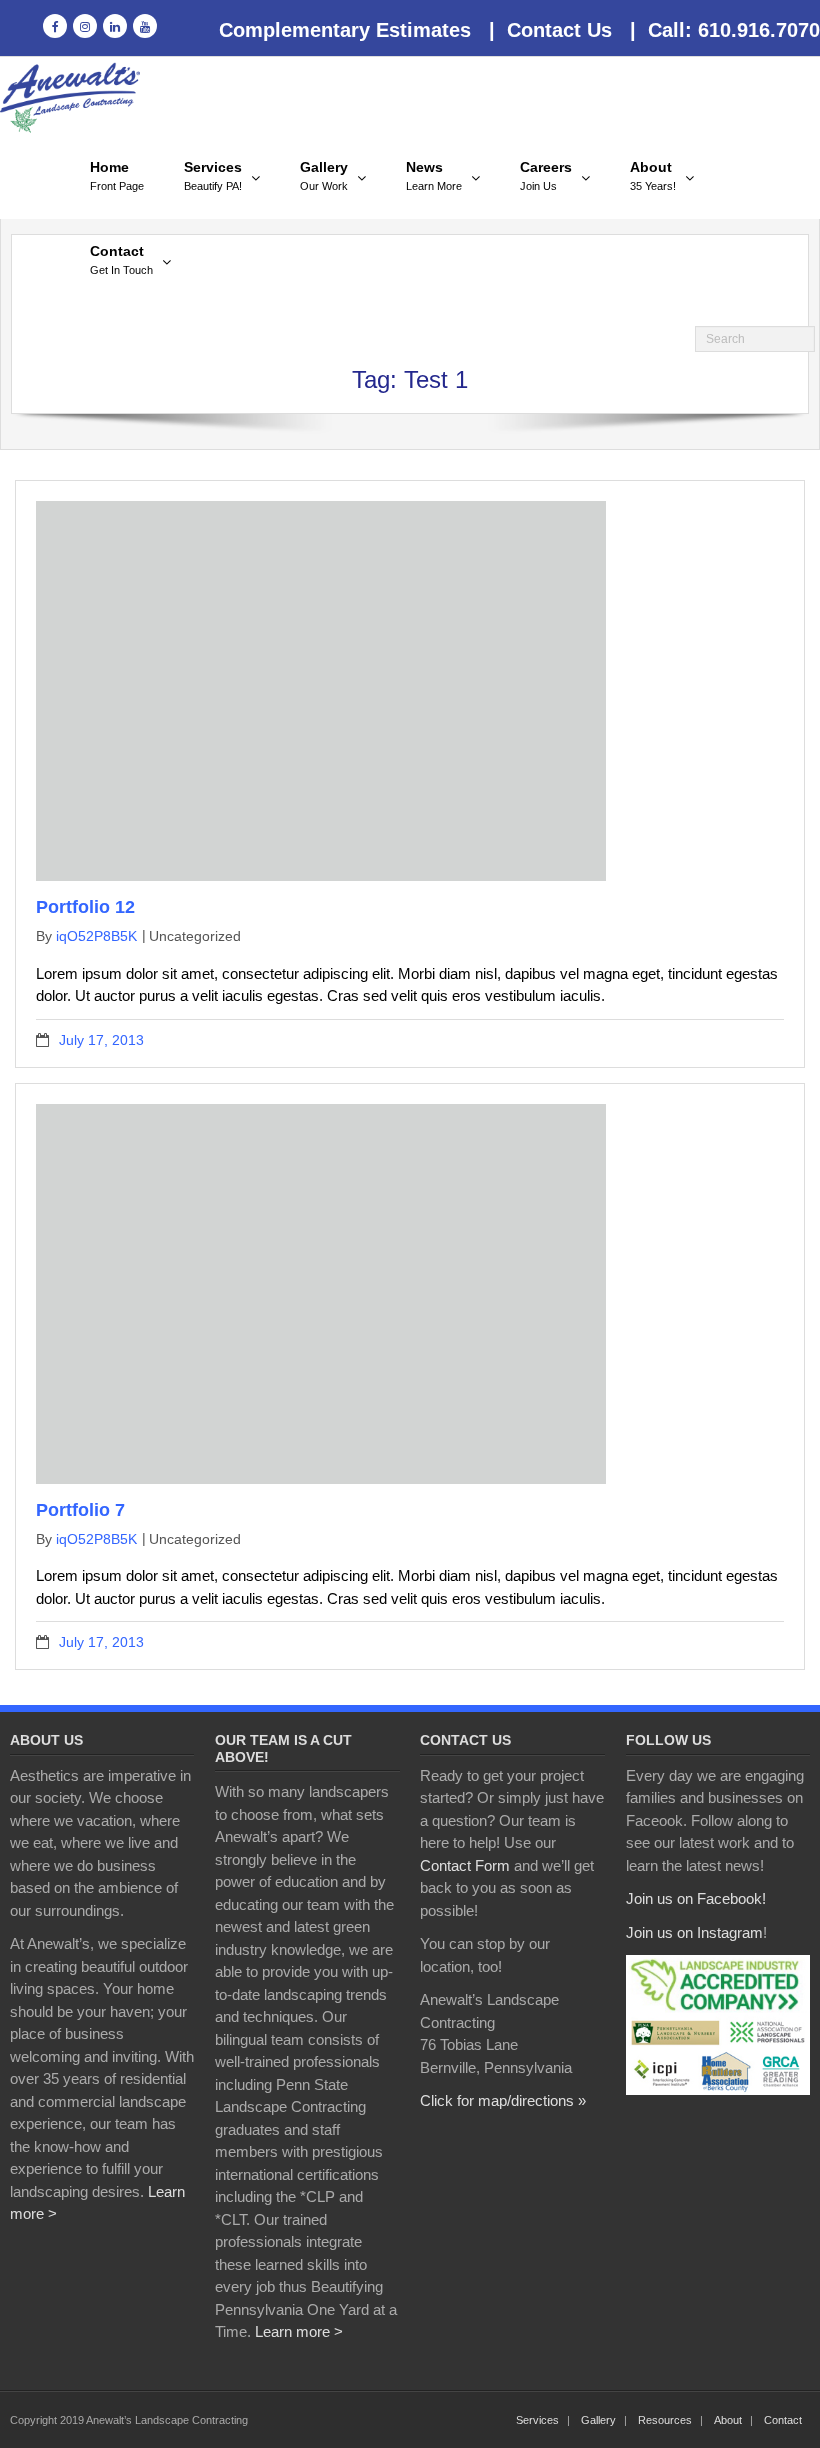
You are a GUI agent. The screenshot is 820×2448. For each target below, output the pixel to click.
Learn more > (299, 2331)
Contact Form (465, 1865)
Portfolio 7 (80, 1510)
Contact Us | (565, 30)
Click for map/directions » (503, 2100)
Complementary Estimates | (357, 30)
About (728, 2420)
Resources (665, 2420)
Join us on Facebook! (696, 1898)
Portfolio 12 (85, 907)
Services (537, 2420)
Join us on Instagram (694, 1932)
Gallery (598, 2420)
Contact (783, 2420)
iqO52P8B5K (96, 936)
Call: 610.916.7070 (728, 30)
